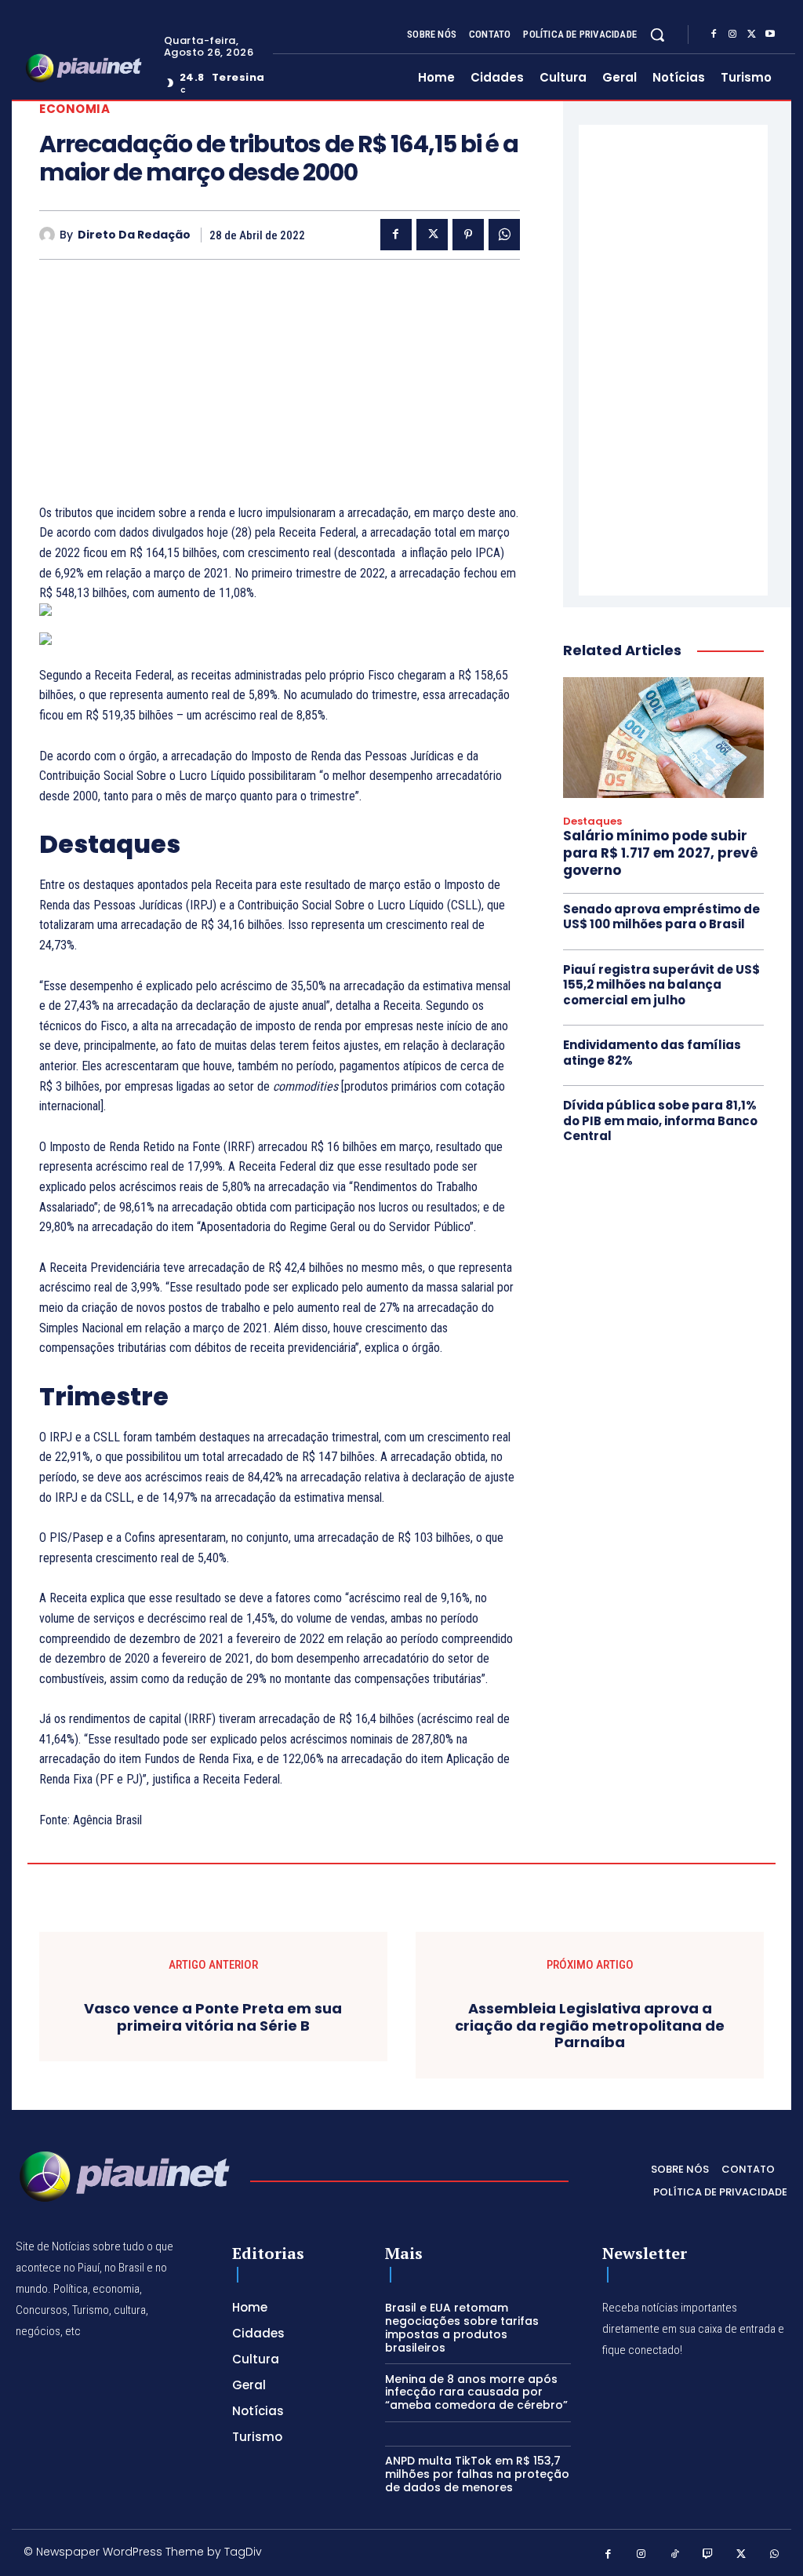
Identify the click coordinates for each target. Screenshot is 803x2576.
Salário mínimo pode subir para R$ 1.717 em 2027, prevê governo (661, 853)
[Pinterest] (468, 235)
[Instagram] (732, 35)
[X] (751, 35)
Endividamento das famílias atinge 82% (652, 1053)
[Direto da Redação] (49, 235)
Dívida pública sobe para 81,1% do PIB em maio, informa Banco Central (660, 1120)
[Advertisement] (280, 393)
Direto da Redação (134, 235)
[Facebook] (714, 35)
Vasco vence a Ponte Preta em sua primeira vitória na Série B (213, 2017)
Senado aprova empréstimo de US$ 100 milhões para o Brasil (661, 917)
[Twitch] (709, 2554)
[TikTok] (675, 2554)
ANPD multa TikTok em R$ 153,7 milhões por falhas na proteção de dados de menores (477, 2474)
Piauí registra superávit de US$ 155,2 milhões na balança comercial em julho (661, 985)
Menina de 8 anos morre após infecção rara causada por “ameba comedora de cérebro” (476, 2392)
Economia (74, 109)
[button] (657, 35)
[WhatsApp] (504, 235)
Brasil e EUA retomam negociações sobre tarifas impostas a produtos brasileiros (462, 2327)
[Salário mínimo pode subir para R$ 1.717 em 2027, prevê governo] (663, 738)
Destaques (592, 822)
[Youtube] (770, 35)
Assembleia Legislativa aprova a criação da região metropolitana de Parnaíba (590, 2026)
